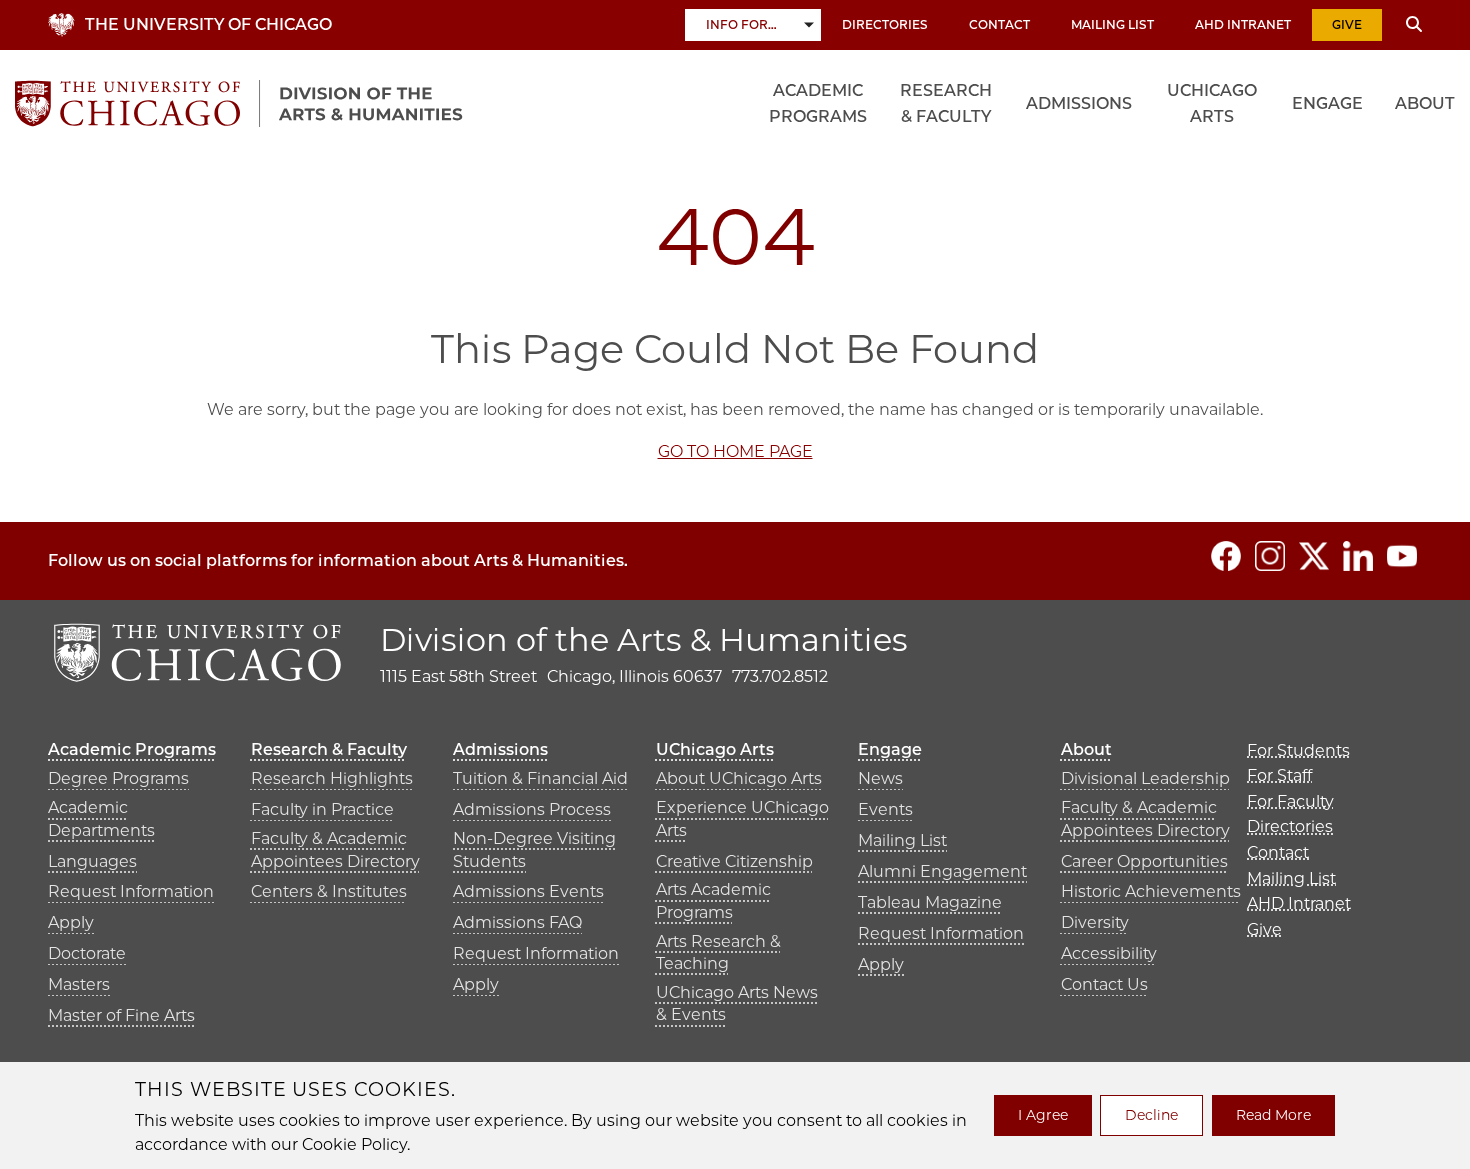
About (1425, 103)
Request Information (131, 891)
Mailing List (1112, 24)
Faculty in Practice (322, 809)
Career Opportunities (1144, 861)
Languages (92, 861)
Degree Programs (118, 778)
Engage (1327, 103)
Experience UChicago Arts (742, 818)
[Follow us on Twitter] (1314, 556)
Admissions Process (532, 809)
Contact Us (1104, 984)
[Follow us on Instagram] (1270, 556)
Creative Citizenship (734, 861)
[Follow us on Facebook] (1226, 556)
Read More (1273, 1115)
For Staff (1279, 775)
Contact (999, 24)
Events (885, 809)
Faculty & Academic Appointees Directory (335, 849)
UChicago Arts (1212, 103)
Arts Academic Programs (713, 900)
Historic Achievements (1151, 891)
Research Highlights (332, 778)
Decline (1151, 1115)
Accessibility (1109, 953)
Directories (885, 24)
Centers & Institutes (329, 891)
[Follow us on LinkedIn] (1358, 556)
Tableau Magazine (930, 902)
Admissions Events (528, 891)
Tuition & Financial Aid (540, 778)
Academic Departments (101, 818)
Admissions (1079, 103)
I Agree (1043, 1115)
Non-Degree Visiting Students (534, 849)
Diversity (1095, 922)
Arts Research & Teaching (718, 952)
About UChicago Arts (739, 778)
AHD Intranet (1243, 24)
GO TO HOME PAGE (735, 451)
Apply (71, 922)
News (880, 778)
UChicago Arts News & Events (737, 1003)
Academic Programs (818, 103)
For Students (1298, 750)
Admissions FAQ (517, 922)
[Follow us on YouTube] (1402, 556)
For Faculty (1290, 801)
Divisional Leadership (1145, 778)
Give (1347, 24)
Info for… (741, 24)
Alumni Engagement (942, 871)
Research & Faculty (946, 103)
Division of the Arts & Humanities (644, 639)
